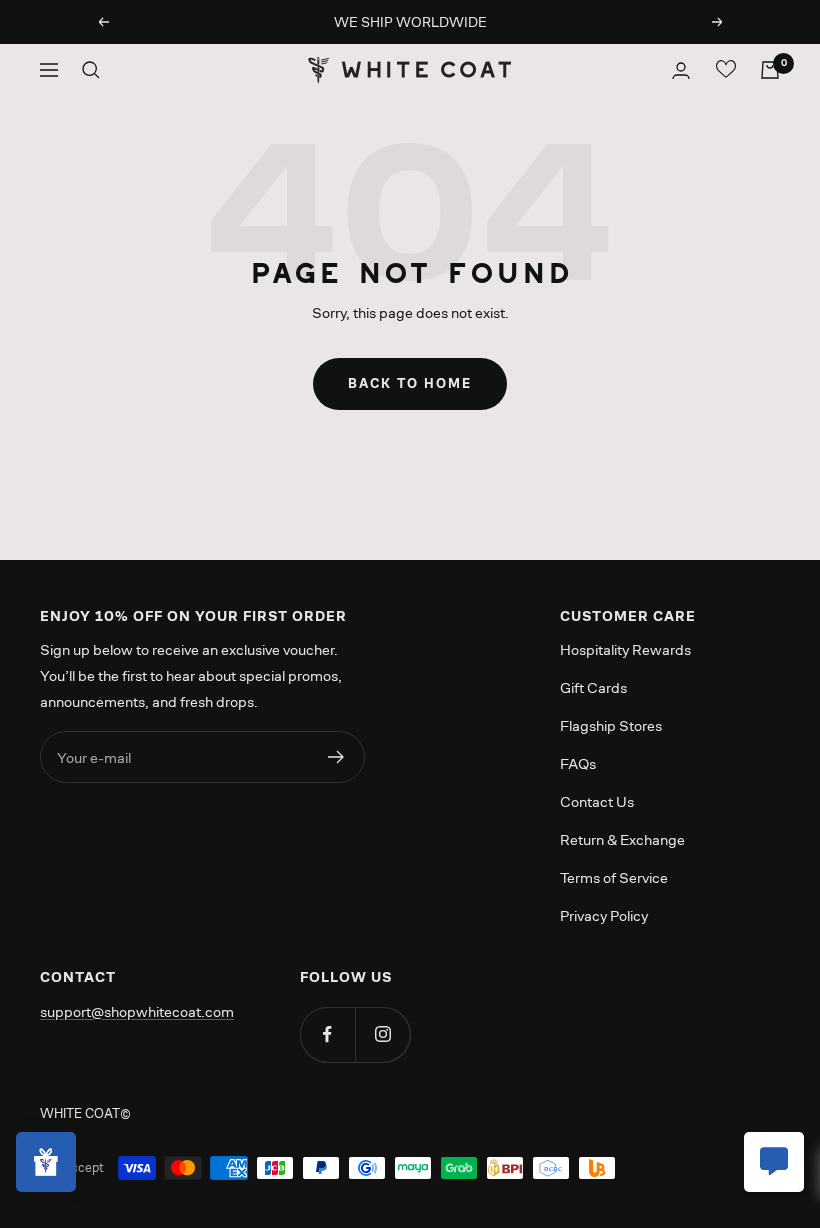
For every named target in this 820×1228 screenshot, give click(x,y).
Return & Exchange (622, 839)
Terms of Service (614, 877)
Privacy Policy (604, 915)
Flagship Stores (611, 725)
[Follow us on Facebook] (327, 1034)
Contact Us (597, 801)
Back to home (410, 383)
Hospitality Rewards (625, 649)
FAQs (578, 763)
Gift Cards (593, 687)
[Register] (336, 757)
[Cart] (770, 70)
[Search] (91, 70)
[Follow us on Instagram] (382, 1034)
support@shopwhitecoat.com (137, 1011)
